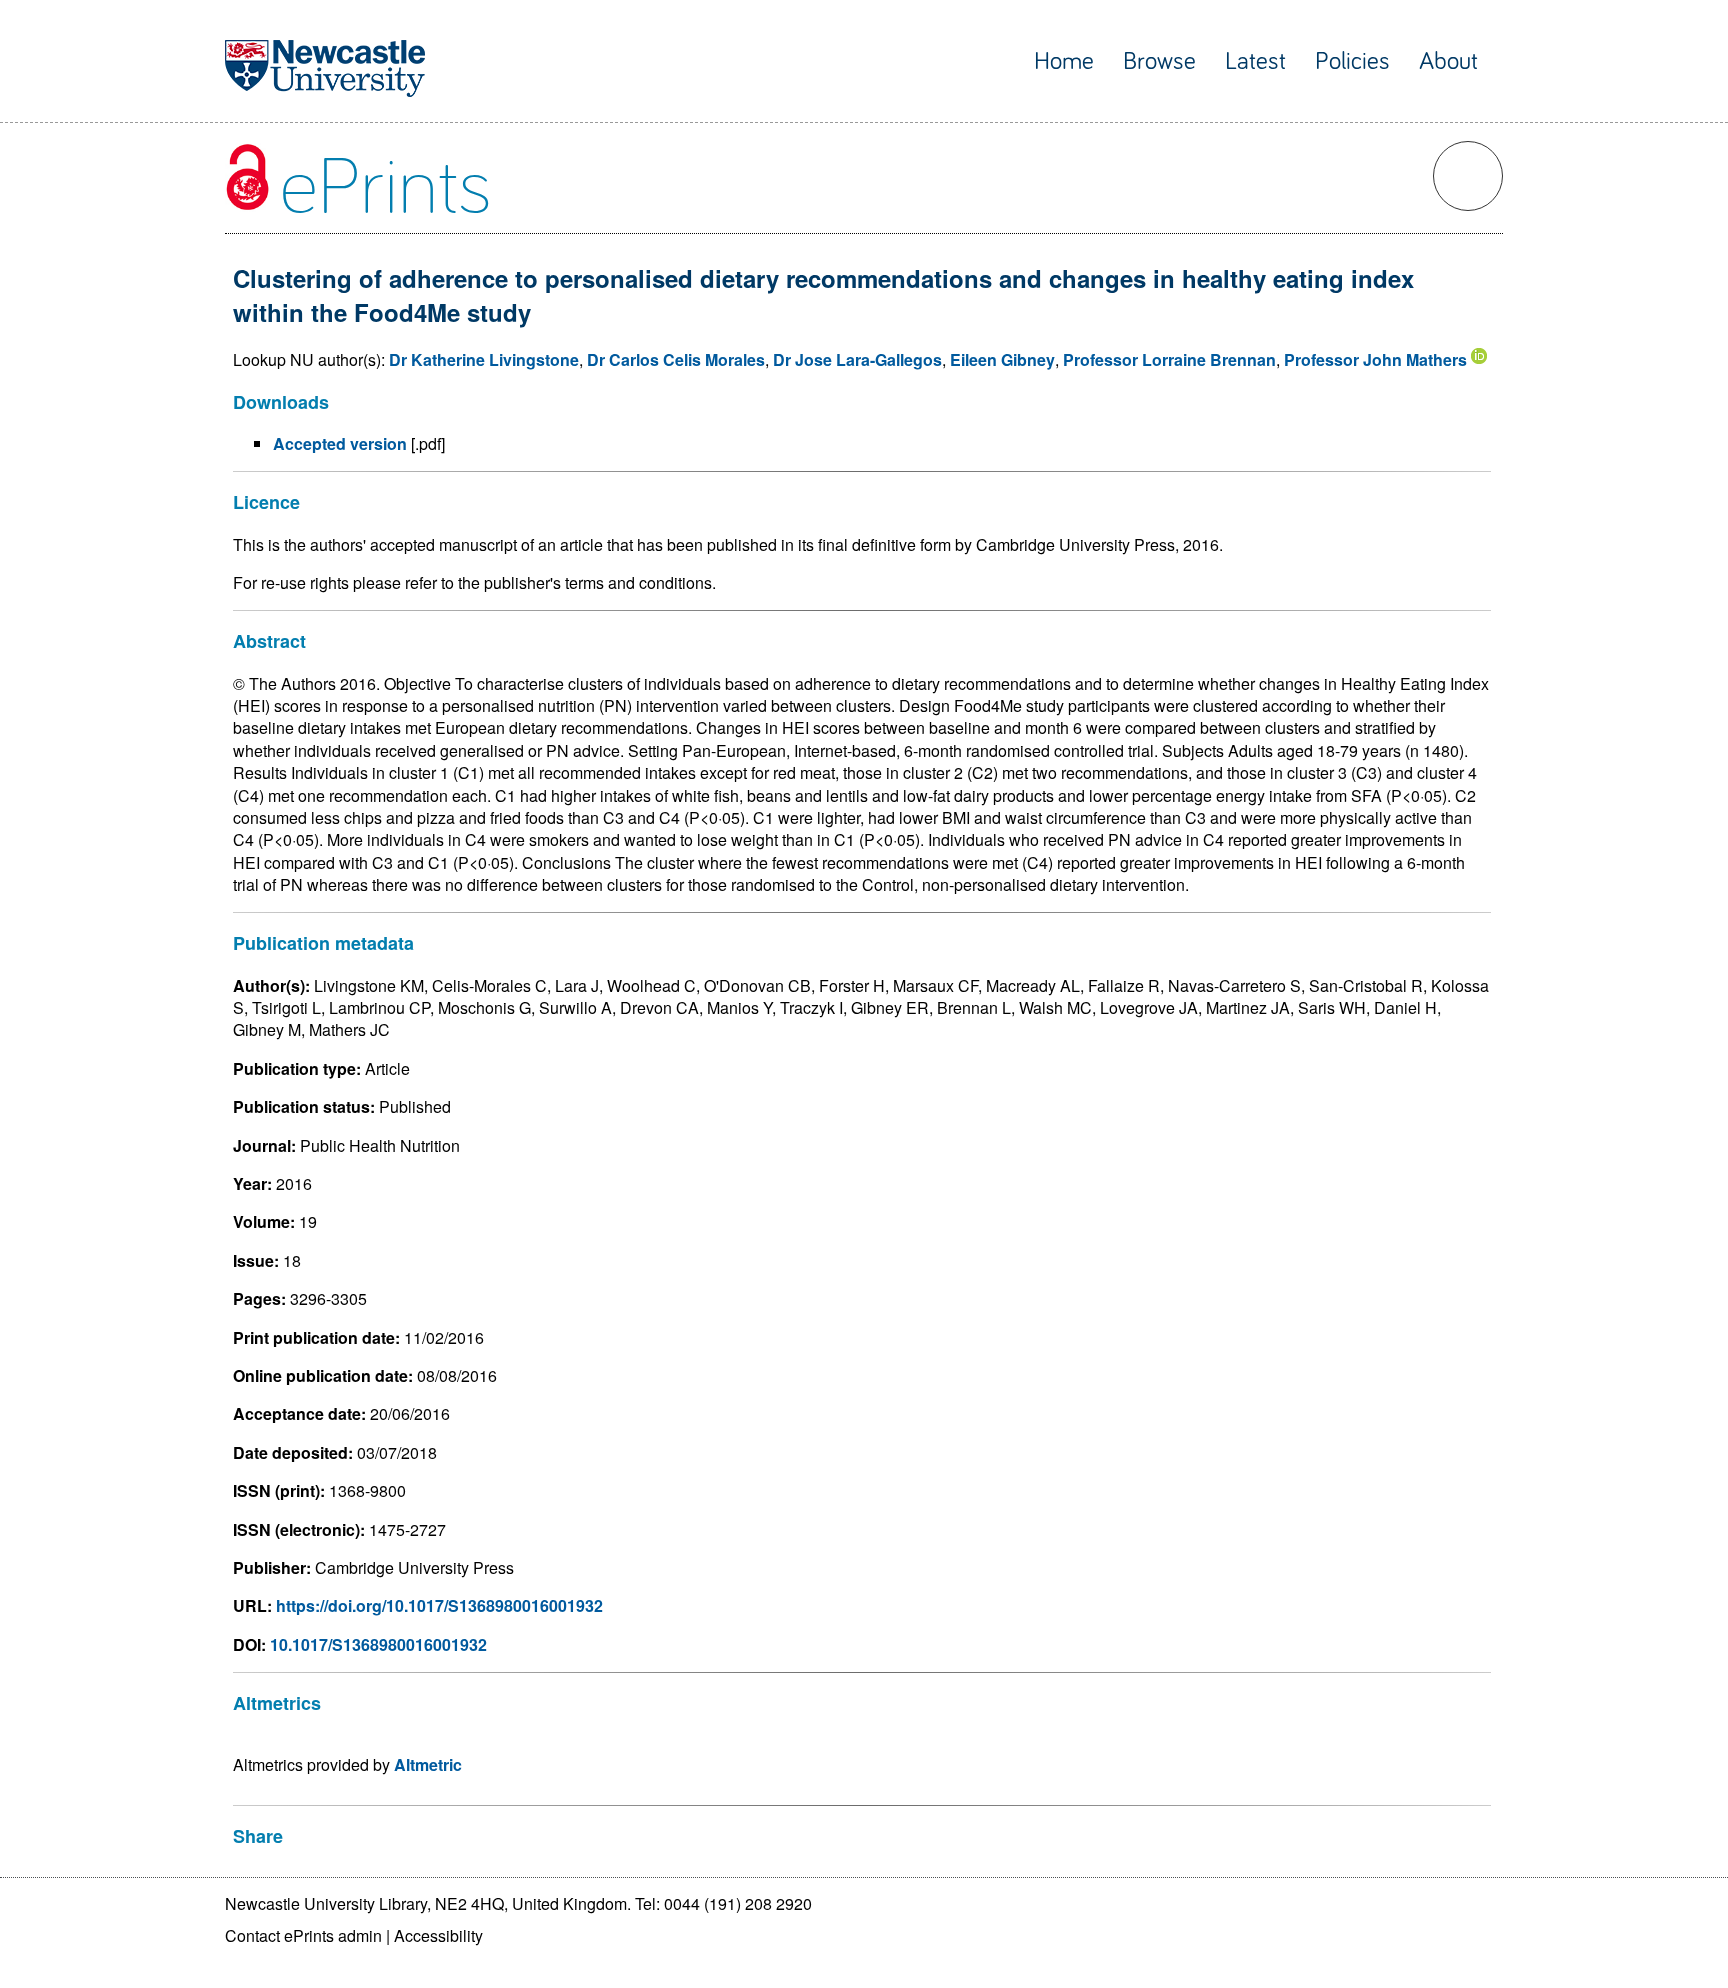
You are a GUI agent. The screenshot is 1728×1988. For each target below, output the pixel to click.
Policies (1352, 61)
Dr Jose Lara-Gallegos (857, 359)
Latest (1255, 61)
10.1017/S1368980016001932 (378, 1644)
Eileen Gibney (1002, 359)
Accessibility (438, 1935)
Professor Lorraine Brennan (1169, 359)
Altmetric (428, 1764)
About (1448, 61)
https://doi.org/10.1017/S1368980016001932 (439, 1605)
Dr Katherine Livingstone (484, 359)
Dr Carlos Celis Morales (676, 359)
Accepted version (340, 443)
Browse (1159, 61)
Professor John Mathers (1375, 359)
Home (1064, 61)
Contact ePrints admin (303, 1935)
